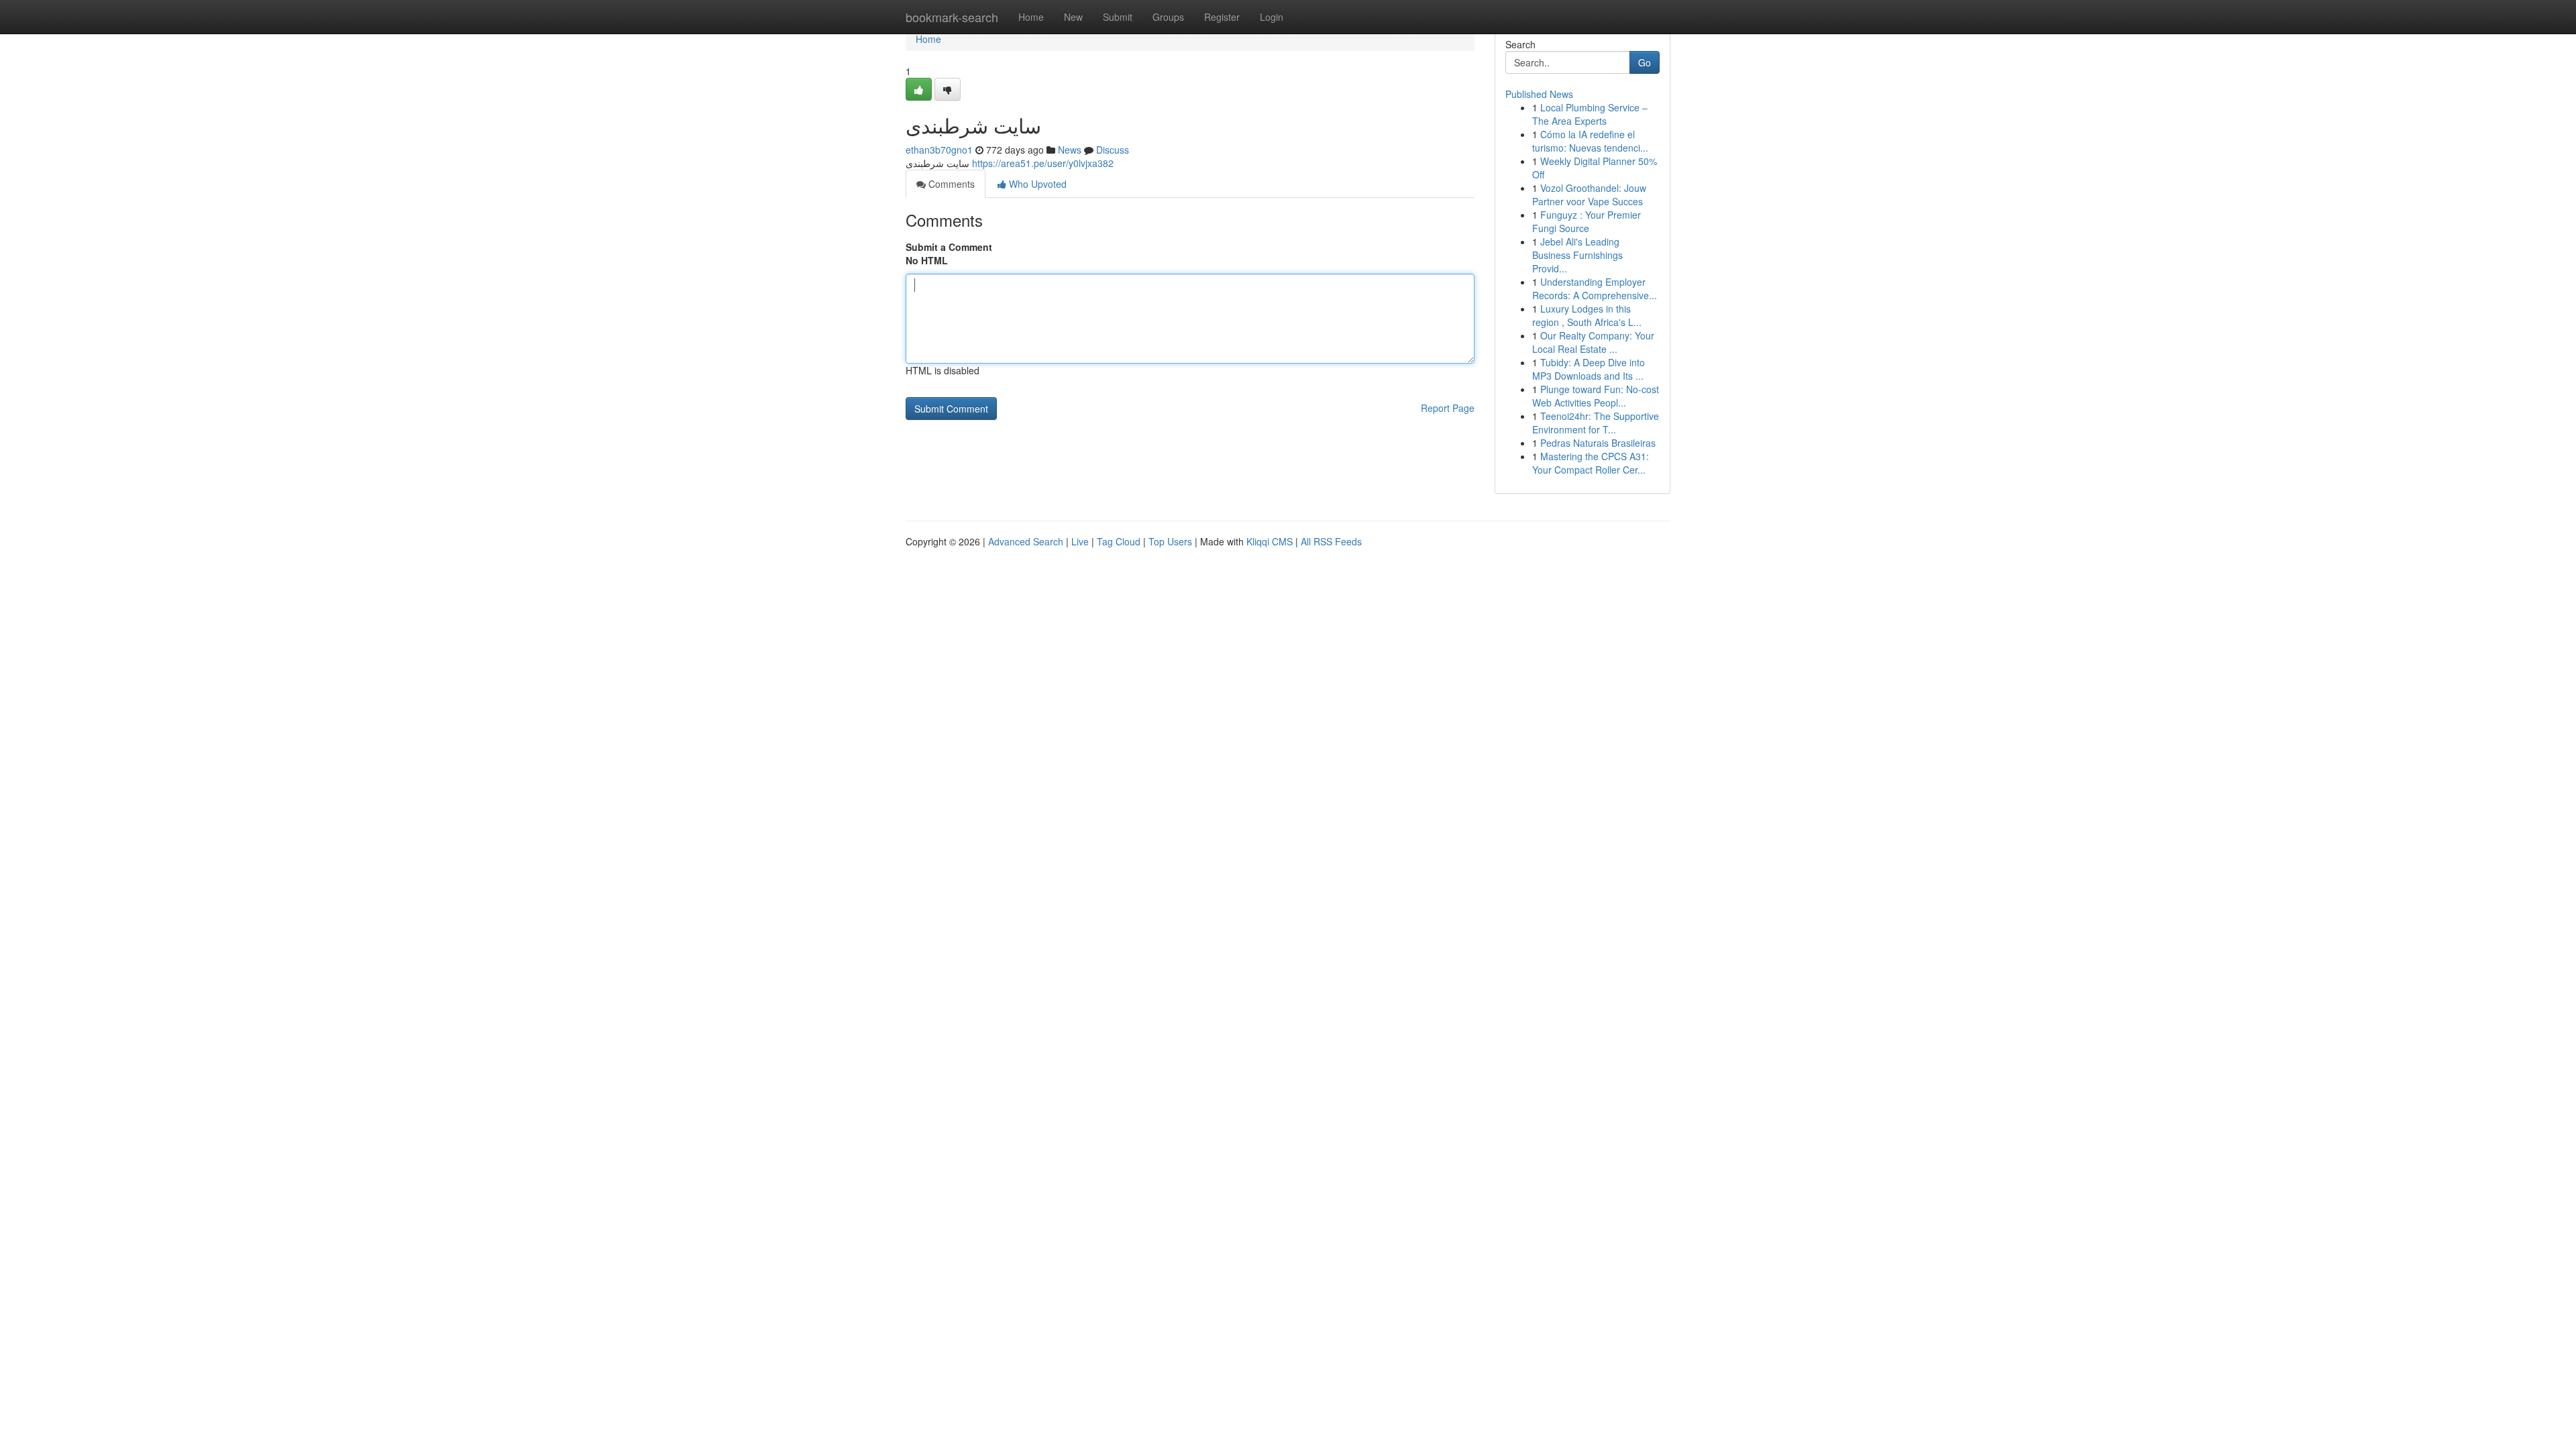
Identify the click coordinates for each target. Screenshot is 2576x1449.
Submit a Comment (949, 247)
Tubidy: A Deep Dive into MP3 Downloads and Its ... (1589, 369)
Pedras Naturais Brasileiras (1598, 443)
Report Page (1448, 408)
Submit (1118, 17)
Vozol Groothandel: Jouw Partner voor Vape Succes (1589, 195)
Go (1645, 62)
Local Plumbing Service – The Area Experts (1590, 114)
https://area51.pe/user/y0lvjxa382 (1043, 163)
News (1070, 150)
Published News (1539, 94)
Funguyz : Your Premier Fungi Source (1587, 221)
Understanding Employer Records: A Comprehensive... (1595, 288)
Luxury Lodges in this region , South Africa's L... (1587, 315)
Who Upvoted (1036, 184)
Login (1272, 17)
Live (1080, 541)
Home (1031, 17)
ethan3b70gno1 (939, 150)
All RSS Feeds (1331, 541)
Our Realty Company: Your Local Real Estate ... (1593, 342)
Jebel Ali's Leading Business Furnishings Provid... (1577, 255)
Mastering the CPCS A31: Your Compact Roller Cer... (1591, 463)
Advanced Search (1026, 541)
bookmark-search (952, 17)
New (1073, 17)
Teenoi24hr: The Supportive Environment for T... (1596, 423)
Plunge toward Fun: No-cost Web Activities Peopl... (1596, 396)
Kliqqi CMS (1270, 541)
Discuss (1113, 150)
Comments (950, 184)
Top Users (1170, 541)
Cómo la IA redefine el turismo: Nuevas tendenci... (1590, 141)
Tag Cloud (1119, 541)
